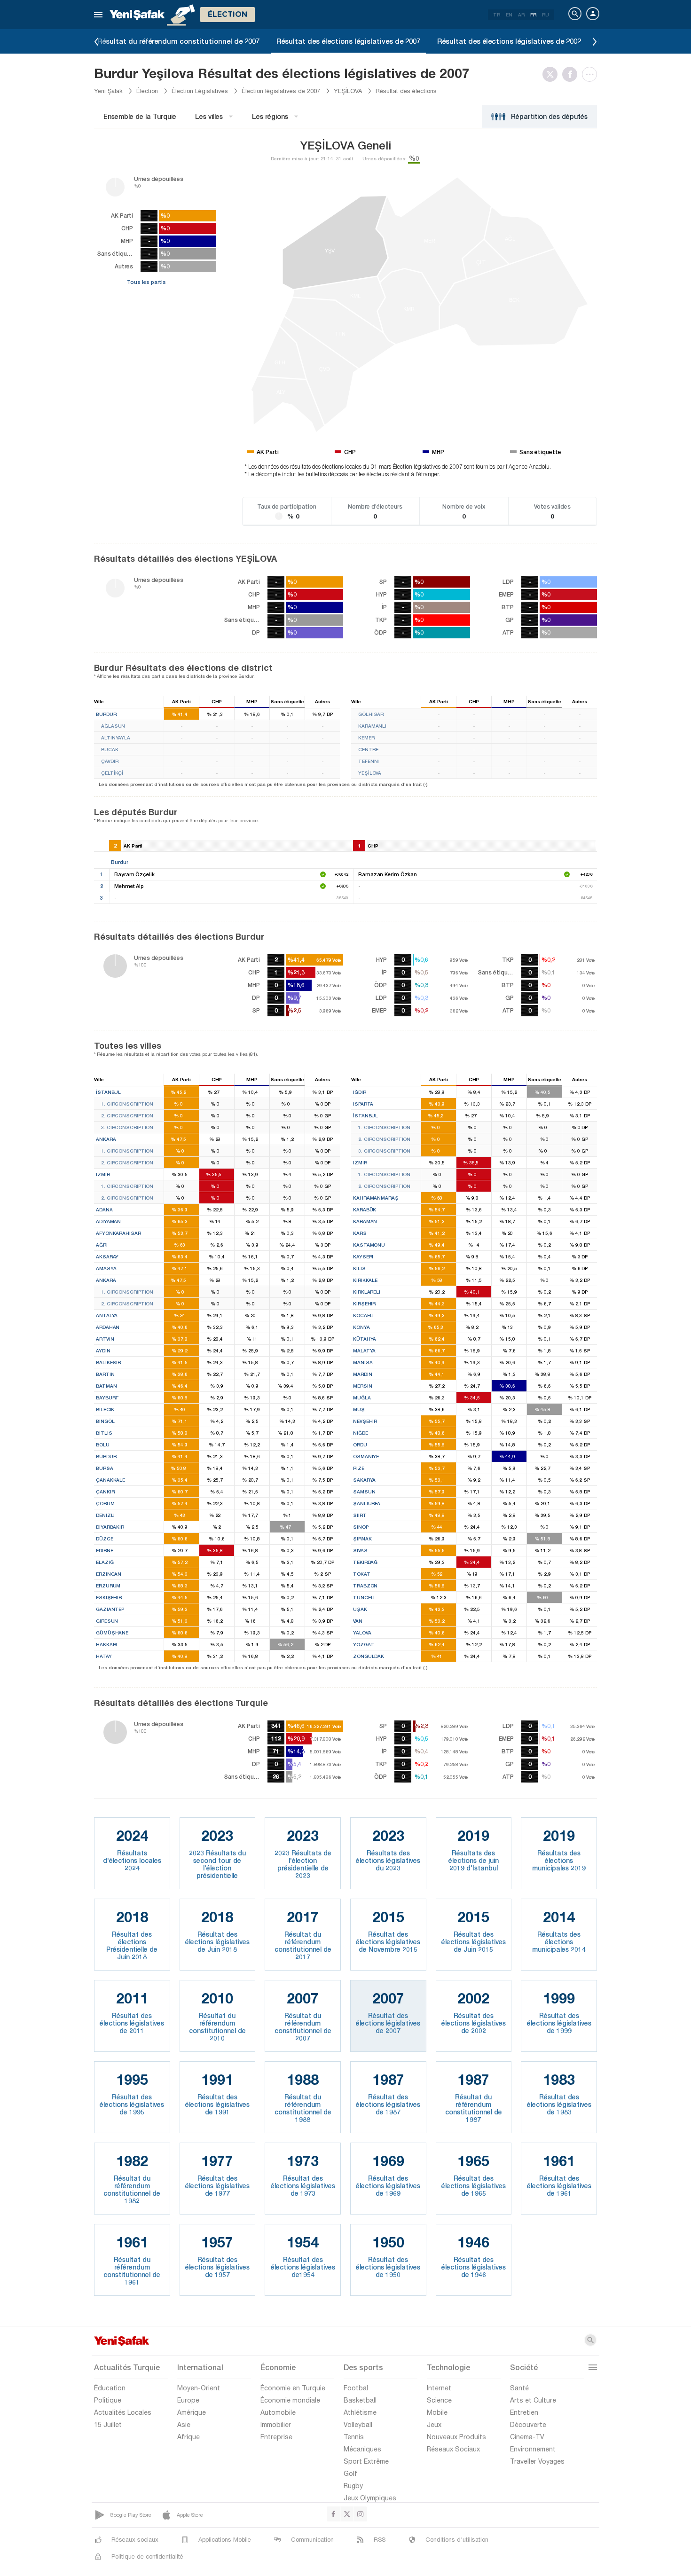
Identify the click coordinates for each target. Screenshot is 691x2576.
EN (509, 15)
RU (546, 15)
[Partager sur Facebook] (572, 74)
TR (497, 15)
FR (533, 15)
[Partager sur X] (552, 74)
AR (521, 15)
